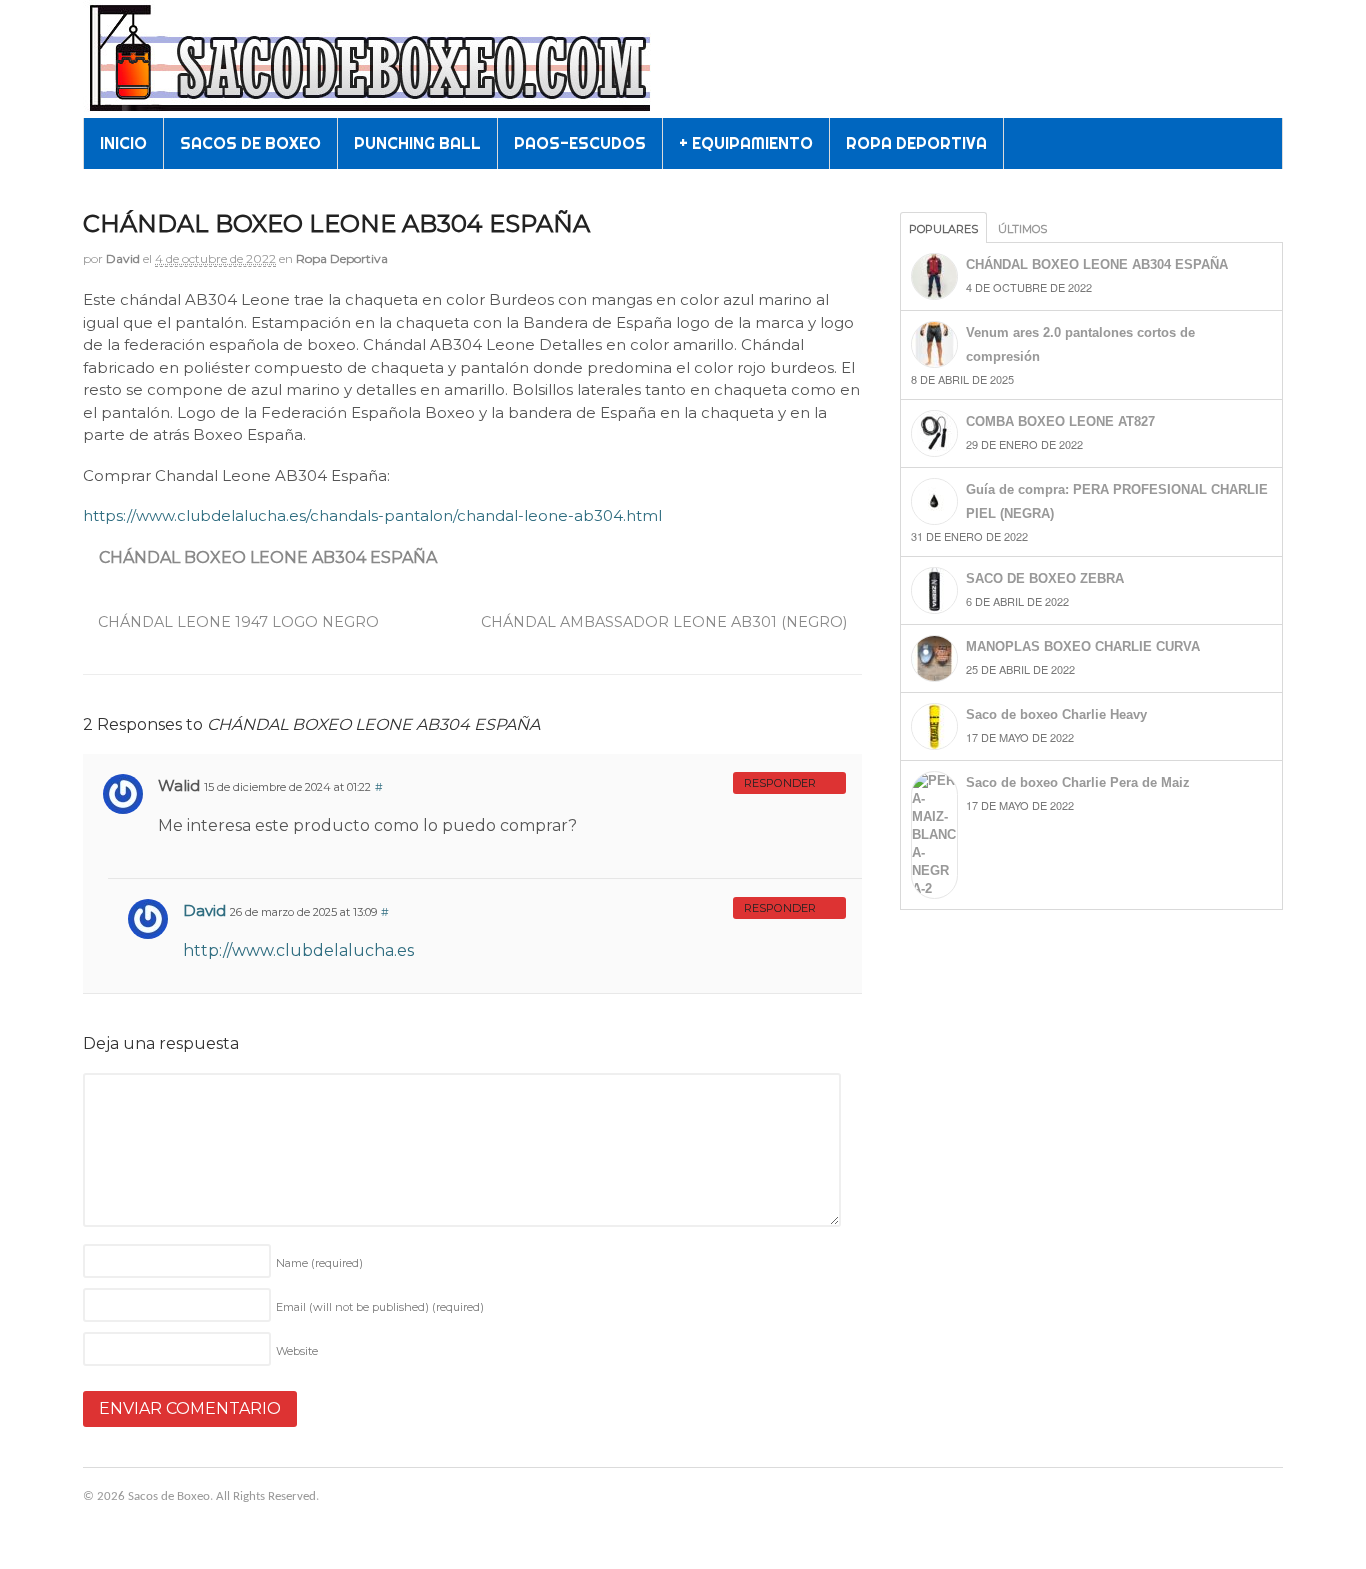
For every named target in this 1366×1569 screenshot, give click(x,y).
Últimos (1022, 229)
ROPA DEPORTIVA (916, 143)
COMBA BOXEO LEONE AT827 (1060, 421)
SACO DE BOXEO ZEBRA (1045, 578)
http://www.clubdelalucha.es (298, 950)
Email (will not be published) (380, 1307)
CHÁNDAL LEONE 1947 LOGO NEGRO (236, 622)
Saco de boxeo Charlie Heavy (1056, 714)
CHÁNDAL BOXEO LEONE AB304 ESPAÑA (268, 557)
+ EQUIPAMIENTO (746, 143)
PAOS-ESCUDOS (580, 143)
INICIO (123, 143)
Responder (780, 783)
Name (319, 1263)
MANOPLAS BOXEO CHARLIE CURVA (1083, 646)
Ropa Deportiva (342, 258)
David (123, 258)
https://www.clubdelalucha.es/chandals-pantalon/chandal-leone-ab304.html (372, 515)
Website (297, 1351)
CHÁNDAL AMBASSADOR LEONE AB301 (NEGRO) (666, 622)
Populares (943, 229)
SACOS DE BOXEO (250, 143)
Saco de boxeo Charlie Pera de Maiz (1078, 782)
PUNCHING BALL (417, 143)
